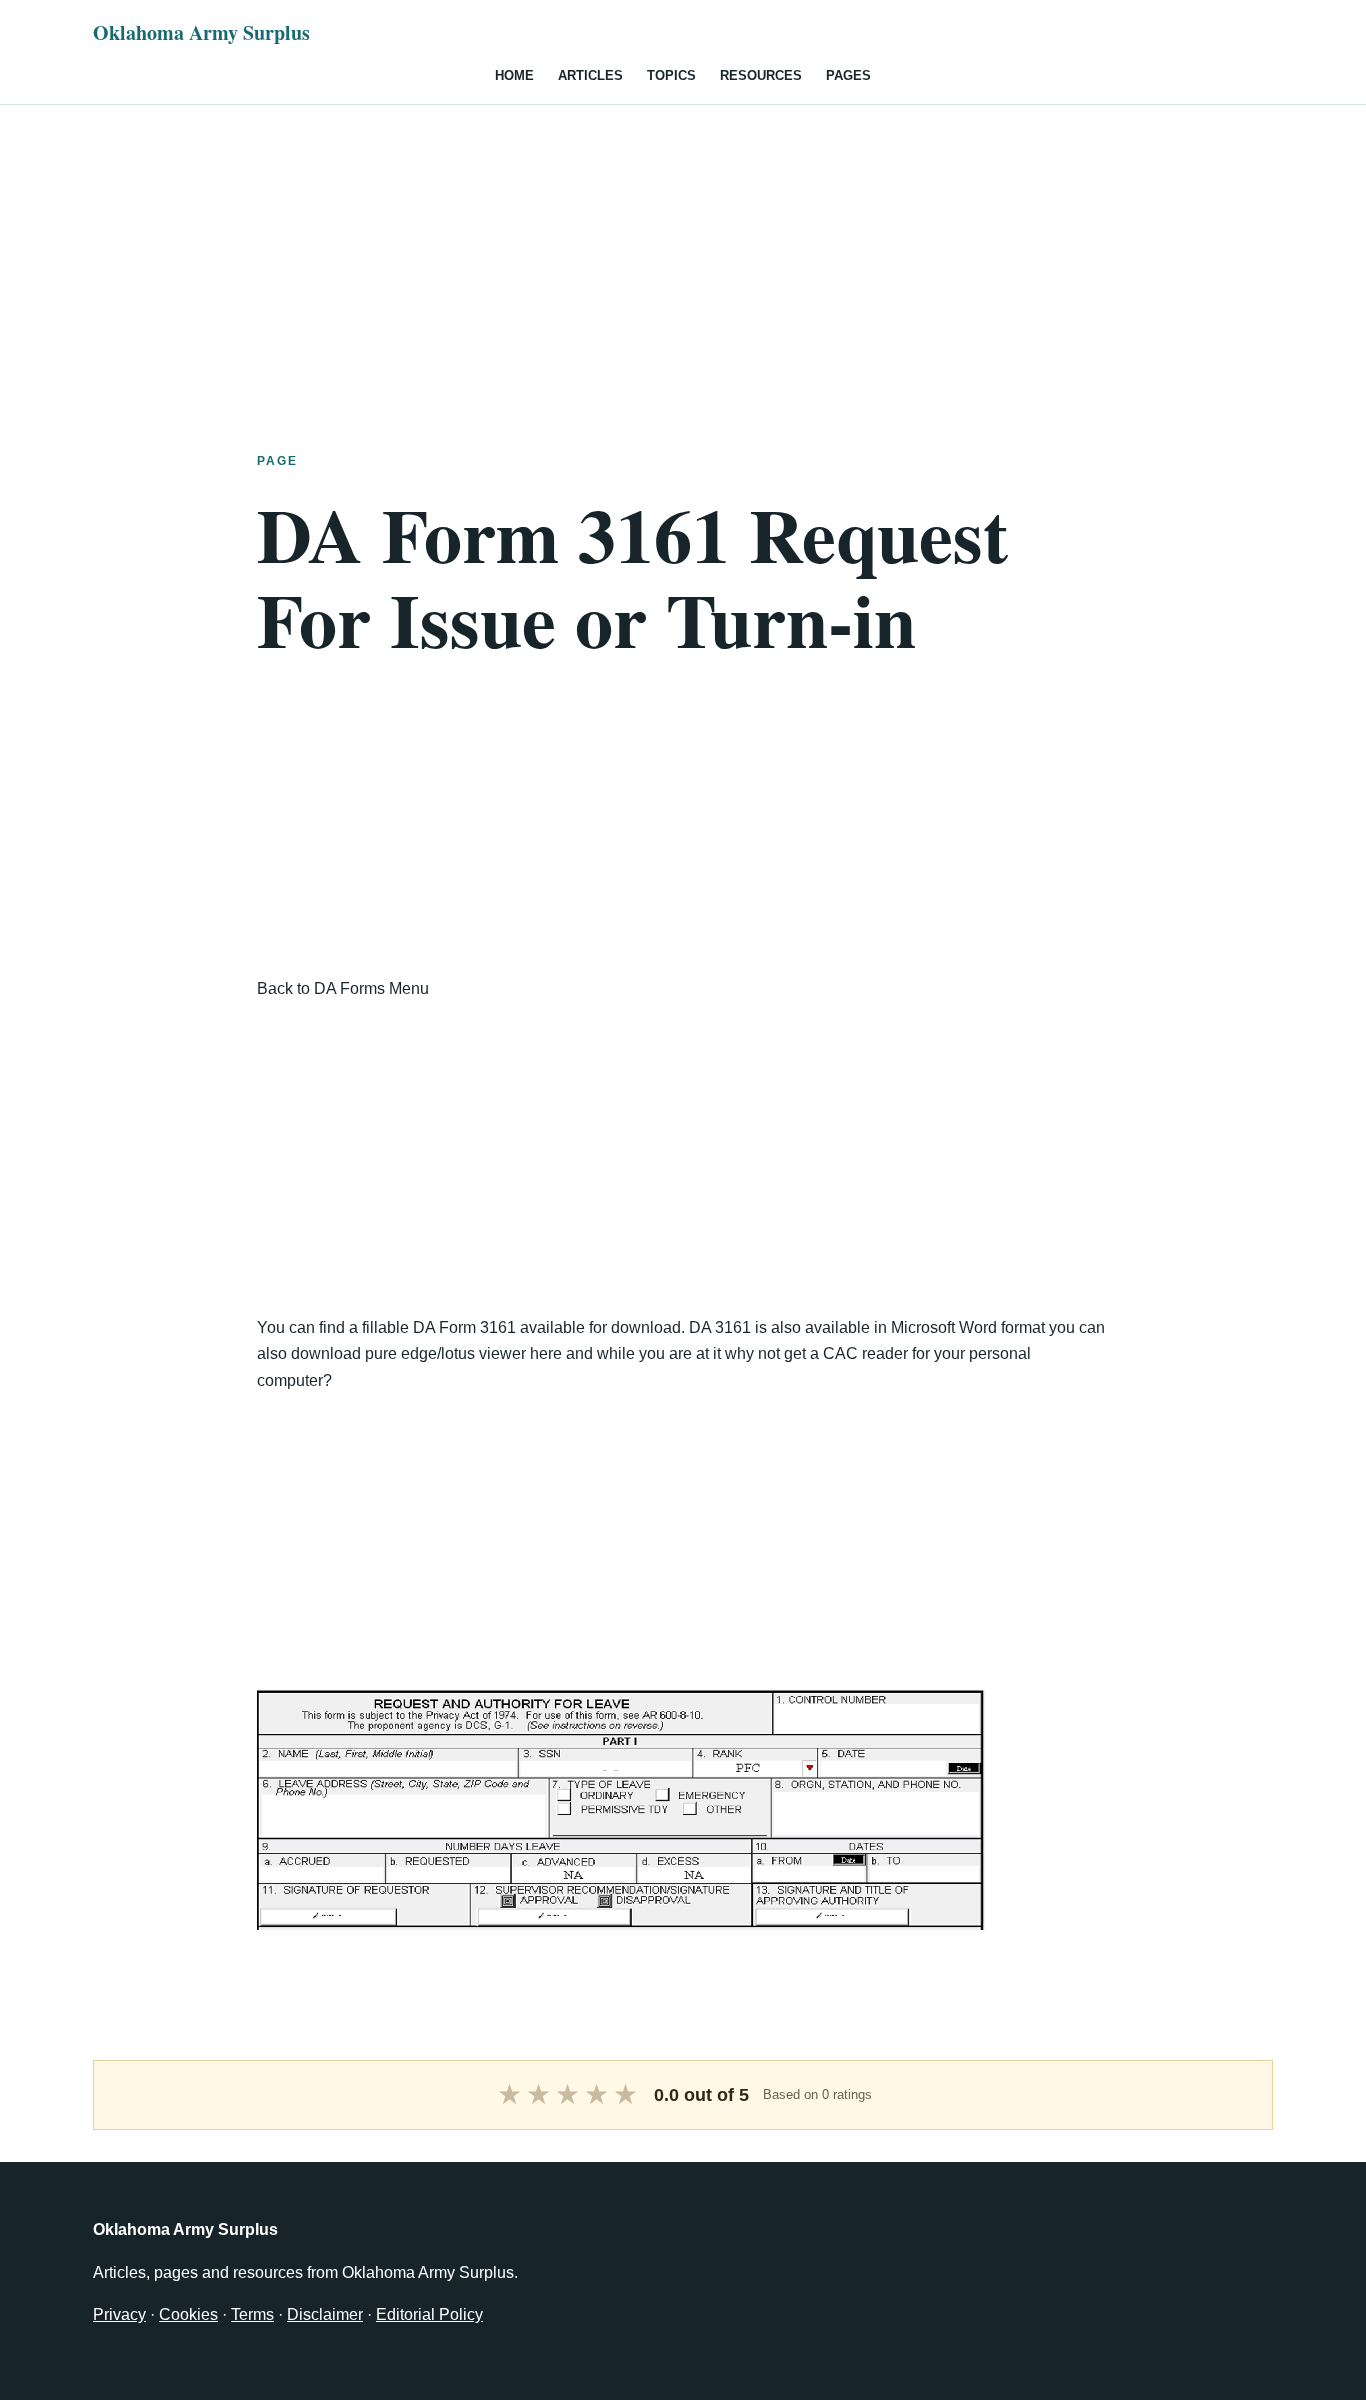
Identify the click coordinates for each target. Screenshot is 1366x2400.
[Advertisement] (683, 245)
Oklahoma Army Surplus (201, 32)
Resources (761, 75)
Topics (671, 75)
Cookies (188, 2314)
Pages (848, 75)
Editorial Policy (429, 2314)
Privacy (119, 2314)
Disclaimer (325, 2314)
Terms (252, 2314)
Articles (590, 75)
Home (514, 75)
